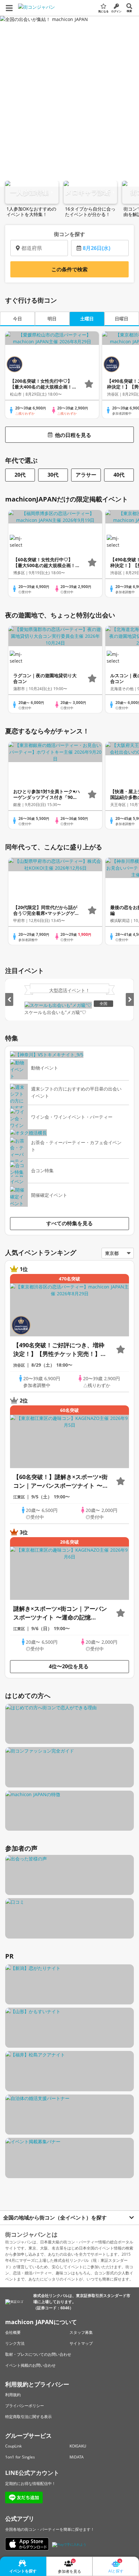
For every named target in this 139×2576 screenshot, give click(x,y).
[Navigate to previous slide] (9, 999)
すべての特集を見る (69, 1223)
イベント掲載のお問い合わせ (30, 2365)
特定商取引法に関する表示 (28, 2417)
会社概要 (13, 2332)
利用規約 (13, 2395)
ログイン (116, 11)
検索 (129, 11)
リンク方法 (15, 2343)
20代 (20, 475)
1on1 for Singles (20, 2457)
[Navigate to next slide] (130, 999)
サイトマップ (81, 2343)
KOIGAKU (78, 2446)
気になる (103, 11)
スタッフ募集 (81, 2332)
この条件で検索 (69, 269)
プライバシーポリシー (25, 2406)
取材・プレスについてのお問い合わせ (38, 2354)
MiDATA (77, 2457)
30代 (53, 475)
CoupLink (13, 2446)
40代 (119, 475)
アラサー (86, 475)
